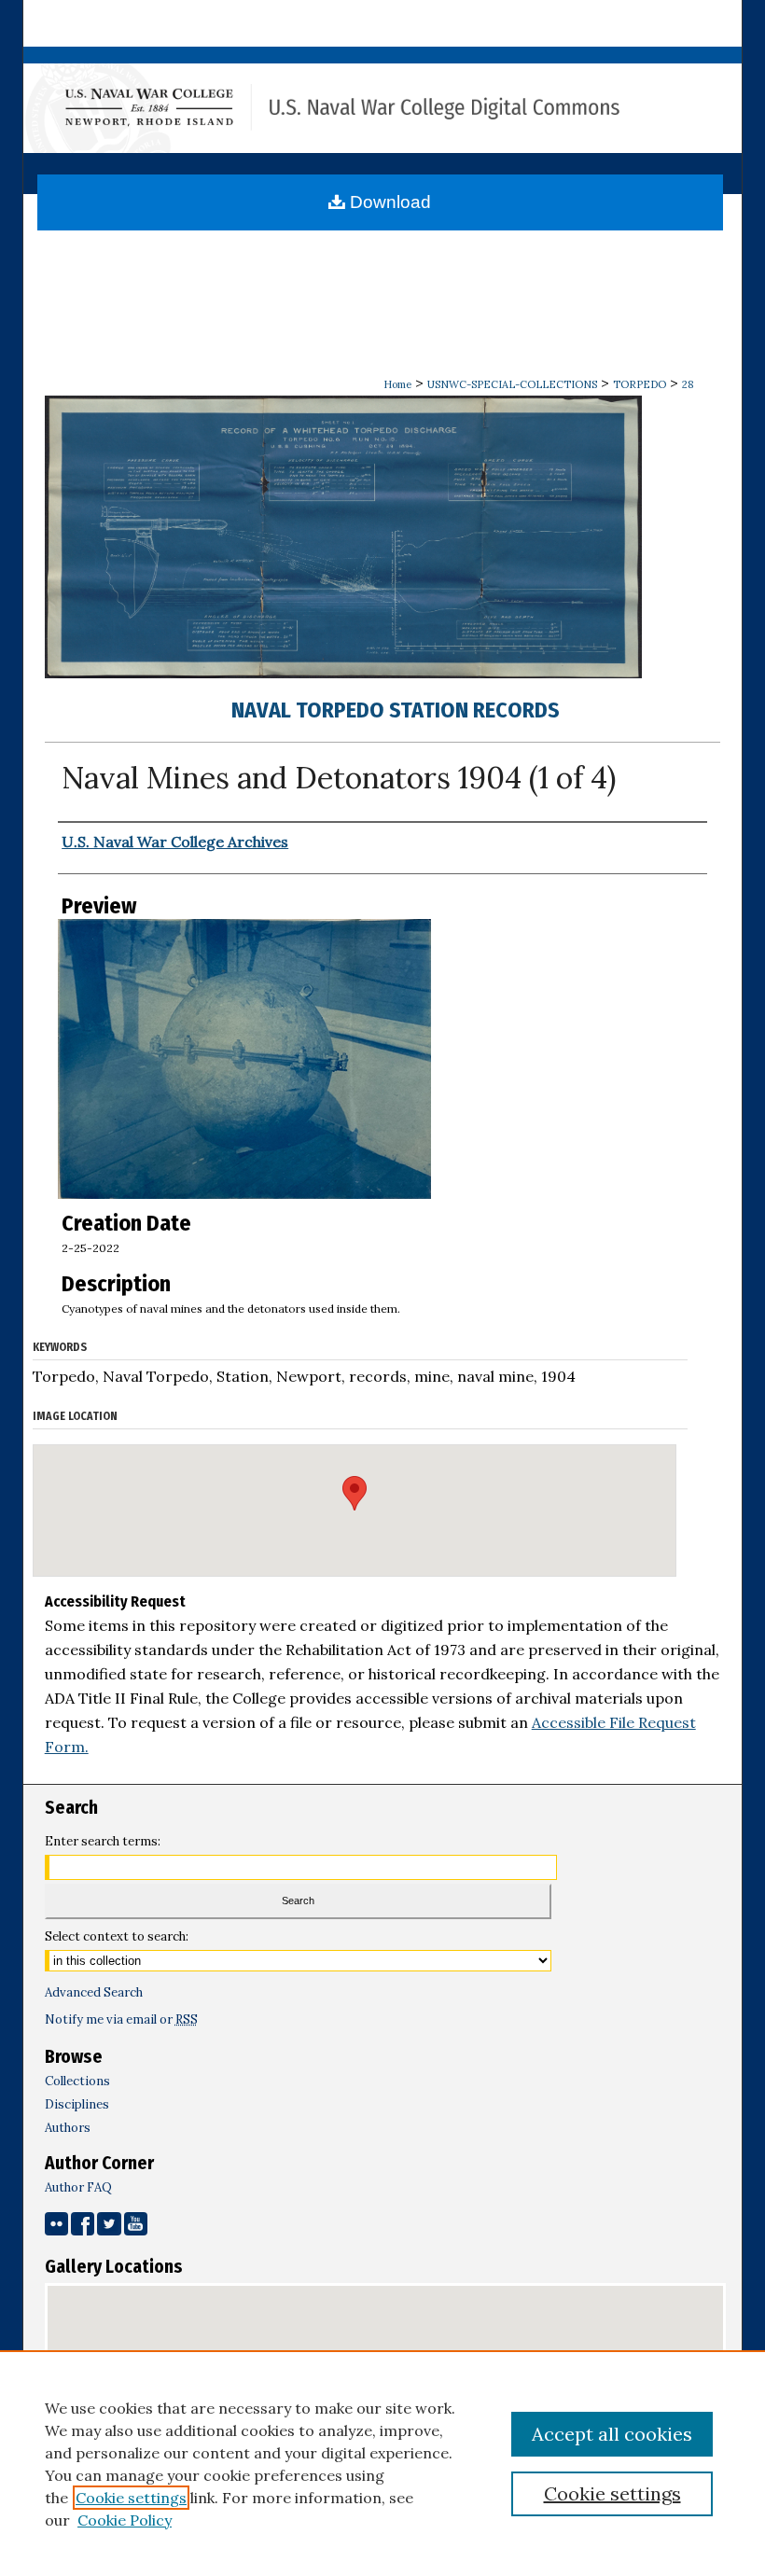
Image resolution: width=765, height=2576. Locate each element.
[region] (382, 2463)
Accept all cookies (612, 2434)
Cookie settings (131, 2498)
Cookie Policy (125, 2520)
